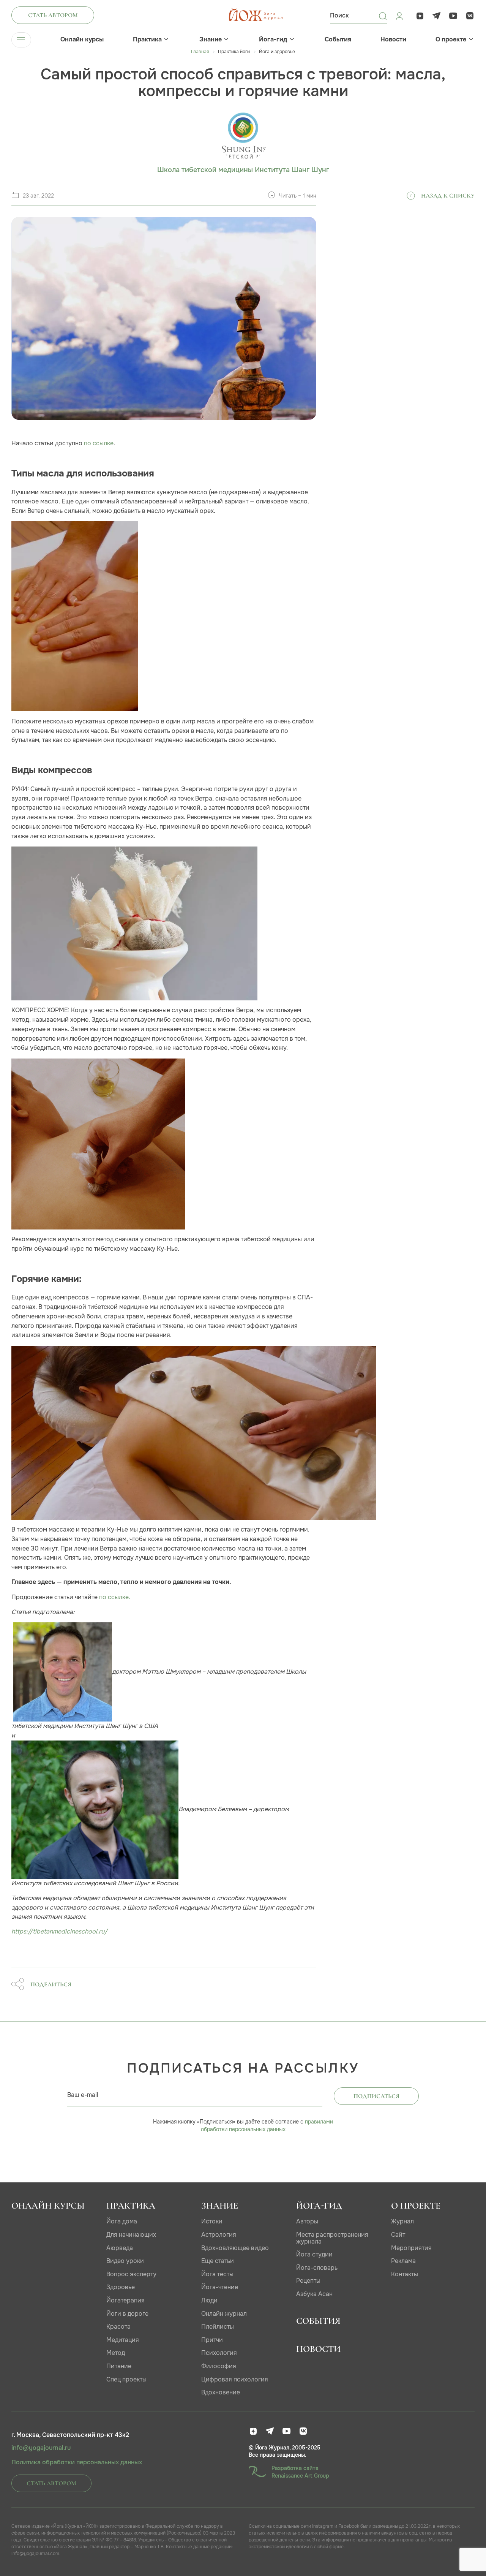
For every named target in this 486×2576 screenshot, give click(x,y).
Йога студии (314, 2254)
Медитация (123, 2340)
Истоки (212, 2221)
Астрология (219, 2235)
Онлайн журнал (224, 2314)
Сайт (398, 2235)
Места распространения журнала (332, 2238)
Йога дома (122, 2221)
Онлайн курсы (82, 40)
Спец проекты (126, 2379)
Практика (147, 40)
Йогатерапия (125, 2300)
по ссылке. (115, 1597)
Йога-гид (273, 40)
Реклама (403, 2261)
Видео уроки (125, 2261)
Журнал (402, 2221)
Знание (211, 40)
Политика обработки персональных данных (77, 2462)
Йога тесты (217, 2274)
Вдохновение (221, 2392)
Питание (119, 2366)
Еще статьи (218, 2261)
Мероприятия (411, 2248)
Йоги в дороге (127, 2314)
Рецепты (308, 2281)
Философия (219, 2366)
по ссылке (99, 443)
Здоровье (121, 2287)
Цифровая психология (235, 2379)
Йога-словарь (317, 2268)
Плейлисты (218, 2327)
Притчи (212, 2340)
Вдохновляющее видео (235, 2248)
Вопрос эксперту (131, 2274)
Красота (118, 2327)
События (338, 40)
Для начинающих (131, 2235)
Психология (219, 2353)
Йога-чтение (220, 2287)
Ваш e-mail (83, 2095)
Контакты (405, 2274)
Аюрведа (120, 2248)
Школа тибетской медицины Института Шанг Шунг (243, 170)
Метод (116, 2353)
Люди (209, 2300)
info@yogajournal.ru (41, 2448)
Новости (393, 40)
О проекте (451, 40)
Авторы (307, 2221)
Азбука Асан (314, 2294)
